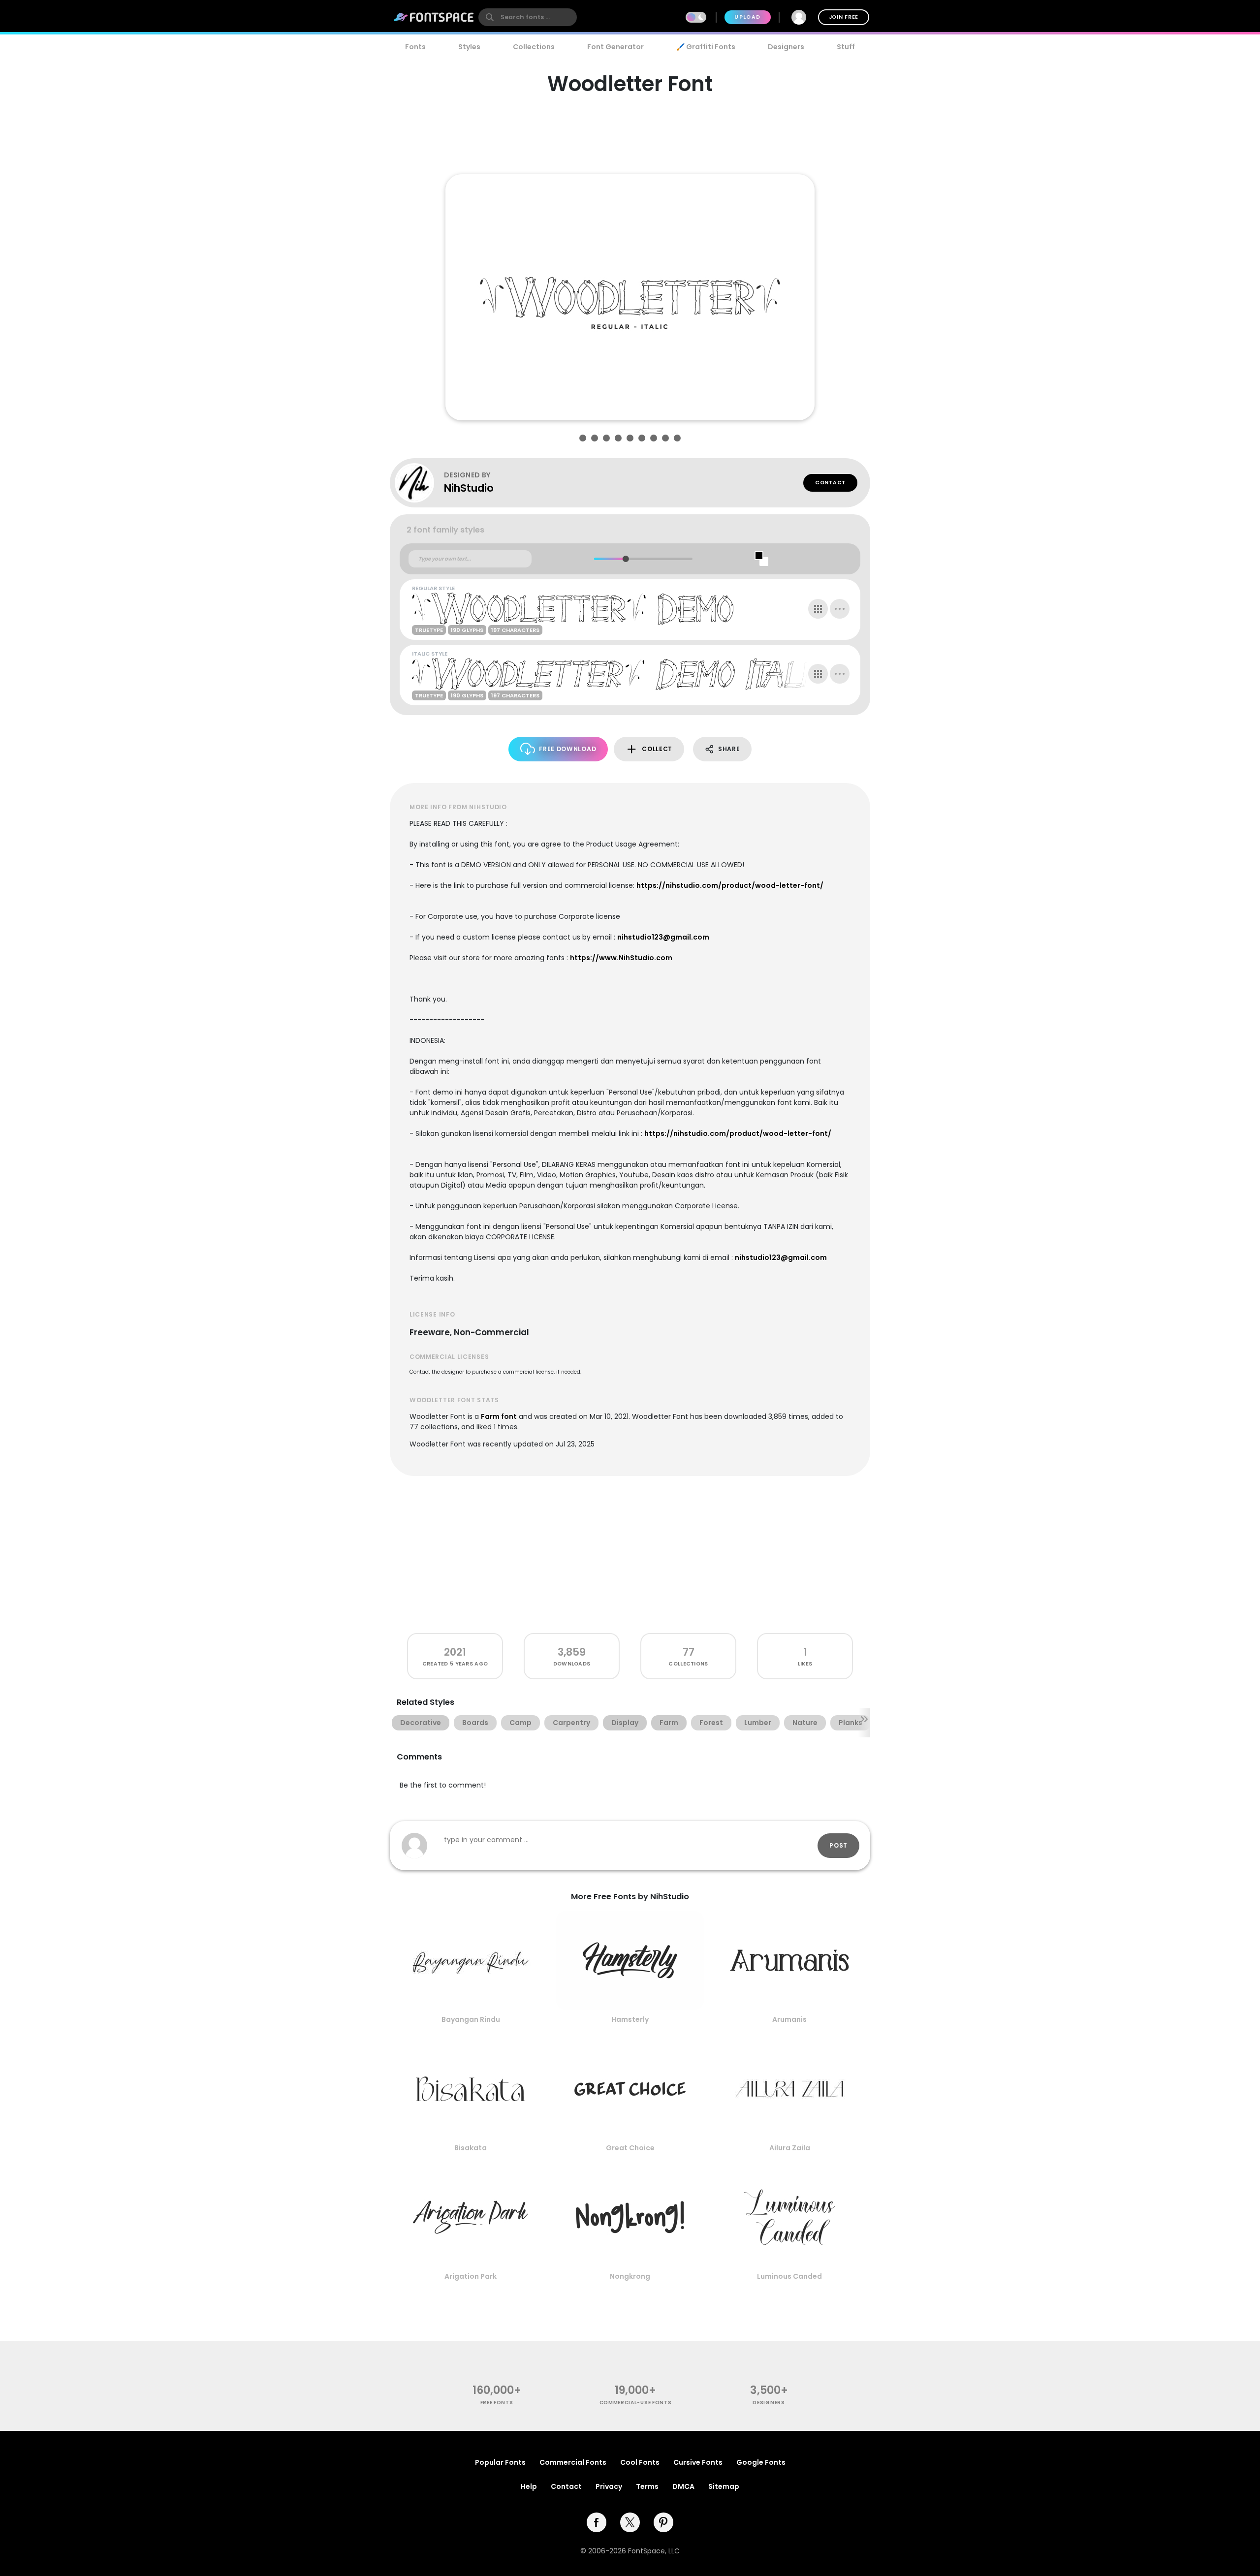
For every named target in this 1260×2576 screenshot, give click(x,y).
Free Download (567, 749)
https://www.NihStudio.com (621, 958)
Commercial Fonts (573, 2462)
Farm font (499, 1416)
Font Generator (615, 47)
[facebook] (597, 2522)
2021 (455, 1652)
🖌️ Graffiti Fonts (706, 47)
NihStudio (469, 488)
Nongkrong (630, 2276)
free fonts (497, 2403)
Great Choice (630, 2148)
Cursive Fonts (698, 2462)
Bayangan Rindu (471, 2019)
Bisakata (471, 2148)
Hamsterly (630, 2019)
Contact (830, 483)
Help (529, 2486)
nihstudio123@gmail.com (663, 937)
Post (838, 1845)
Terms (647, 2486)
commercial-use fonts (636, 2403)
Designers (786, 47)
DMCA (683, 2486)
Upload (747, 17)
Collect (657, 749)
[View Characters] (818, 609)
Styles (469, 47)
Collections (534, 47)
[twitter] (630, 2522)
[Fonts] (434, 17)
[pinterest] (663, 2522)
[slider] (625, 559)
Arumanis (789, 2019)
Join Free (844, 17)
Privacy (609, 2486)
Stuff (846, 47)
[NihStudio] (419, 483)
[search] (528, 17)
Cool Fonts (640, 2462)
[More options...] (840, 609)
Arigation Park (471, 2276)
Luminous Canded (789, 2276)
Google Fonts (761, 2462)
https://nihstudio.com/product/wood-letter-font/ (730, 885)
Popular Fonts (500, 2462)
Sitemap (724, 2486)
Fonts (415, 47)
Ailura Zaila (790, 2148)
